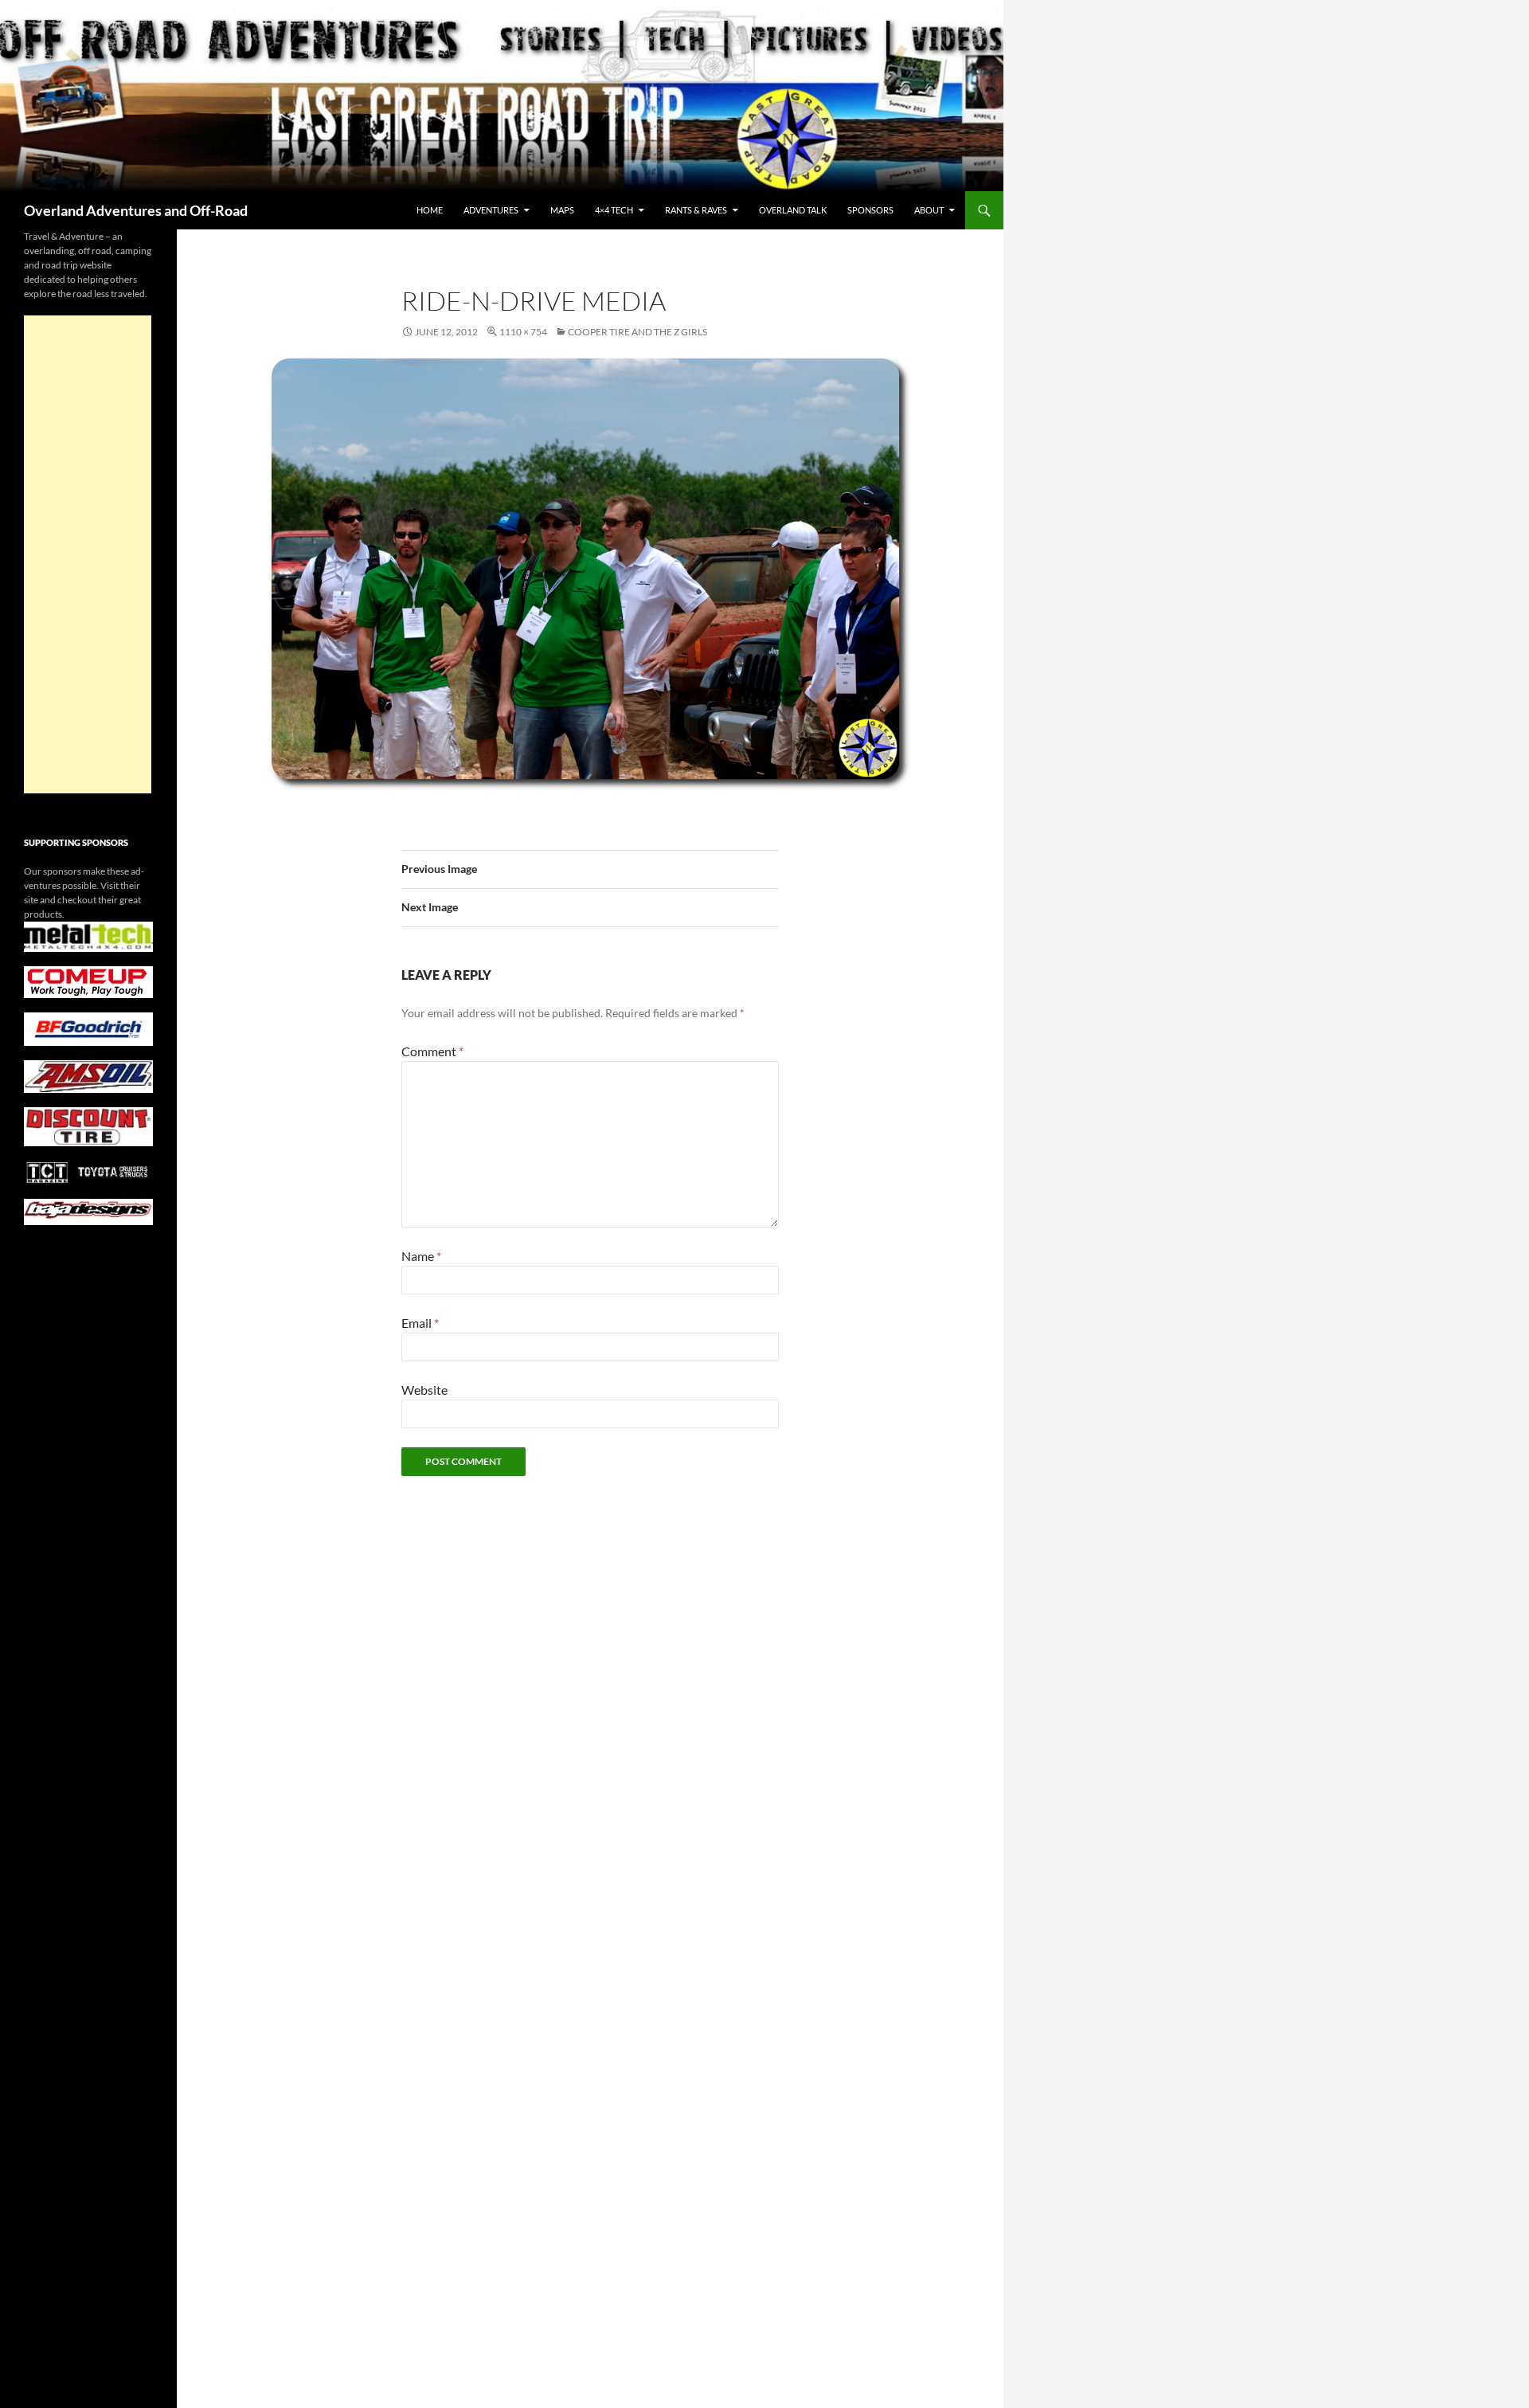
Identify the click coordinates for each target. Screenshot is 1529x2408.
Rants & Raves (696, 210)
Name (421, 1256)
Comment (432, 1051)
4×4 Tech (614, 210)
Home (430, 210)
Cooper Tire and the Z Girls (637, 332)
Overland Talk (793, 210)
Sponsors (870, 210)
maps (562, 210)
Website (424, 1390)
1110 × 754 (523, 332)
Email (420, 1323)
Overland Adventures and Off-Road (136, 210)
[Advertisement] (88, 554)
